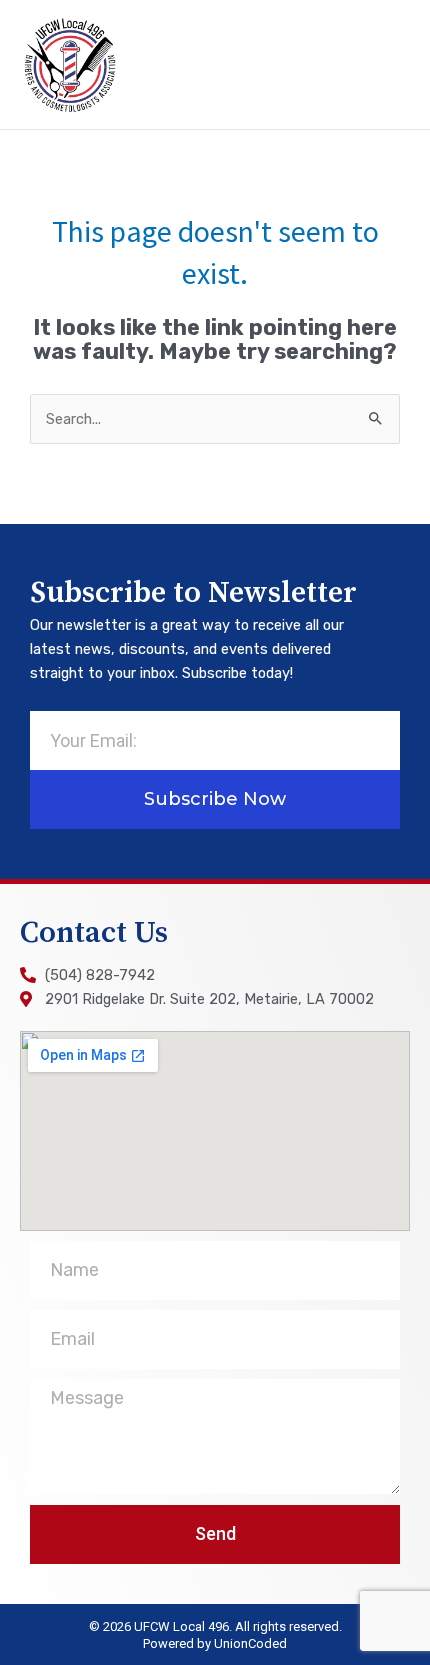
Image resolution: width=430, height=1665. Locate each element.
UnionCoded (250, 1643)
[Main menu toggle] (387, 65)
